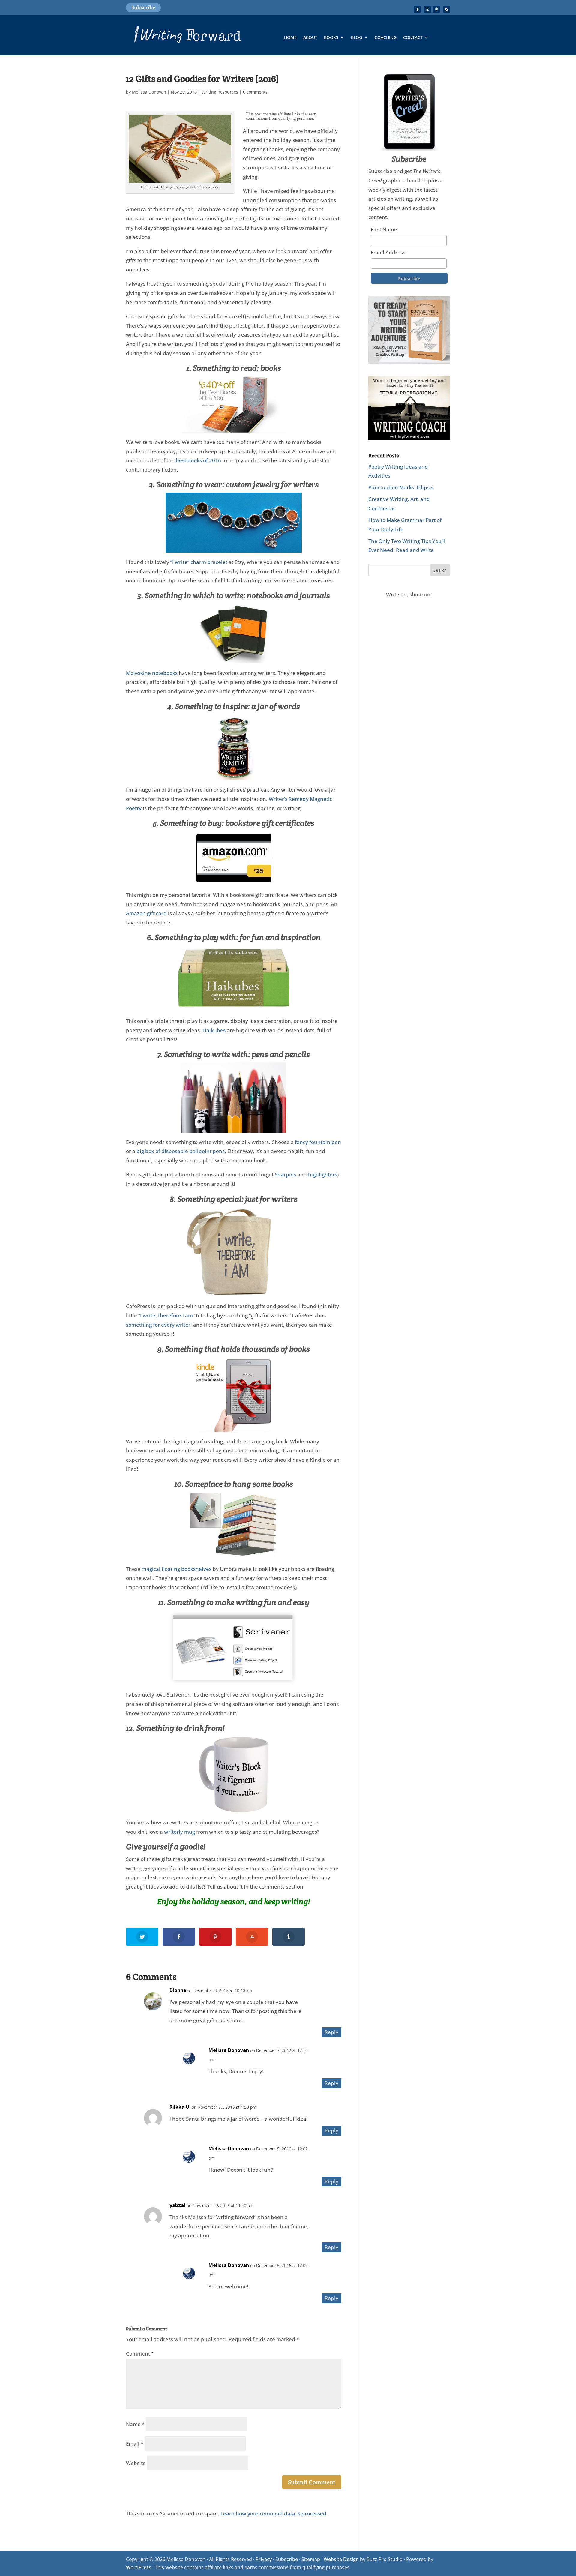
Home (290, 38)
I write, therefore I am (166, 1315)
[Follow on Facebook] (418, 10)
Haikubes (214, 1030)
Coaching (386, 38)
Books (331, 38)
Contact (413, 38)
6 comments (255, 92)
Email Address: (389, 252)
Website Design (341, 2559)
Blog (357, 38)
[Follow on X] (427, 10)
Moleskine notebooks (152, 673)
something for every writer (158, 1325)
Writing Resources (220, 92)
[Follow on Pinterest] (437, 10)
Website (136, 2463)
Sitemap (311, 2559)
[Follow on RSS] (446, 10)
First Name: (385, 229)
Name (135, 2424)
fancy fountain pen (318, 1142)
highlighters (323, 1174)
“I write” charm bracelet (199, 562)
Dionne (178, 1990)
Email (135, 2444)
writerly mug (180, 1832)
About (310, 38)
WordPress (139, 2567)
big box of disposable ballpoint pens (181, 1151)
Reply (331, 2032)
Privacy (264, 2559)
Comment (140, 2354)
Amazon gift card (146, 913)
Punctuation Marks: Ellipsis (401, 487)
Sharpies (285, 1174)
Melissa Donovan (149, 92)
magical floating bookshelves (177, 1569)
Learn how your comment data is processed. (274, 2513)
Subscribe (143, 7)
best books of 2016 (198, 460)
